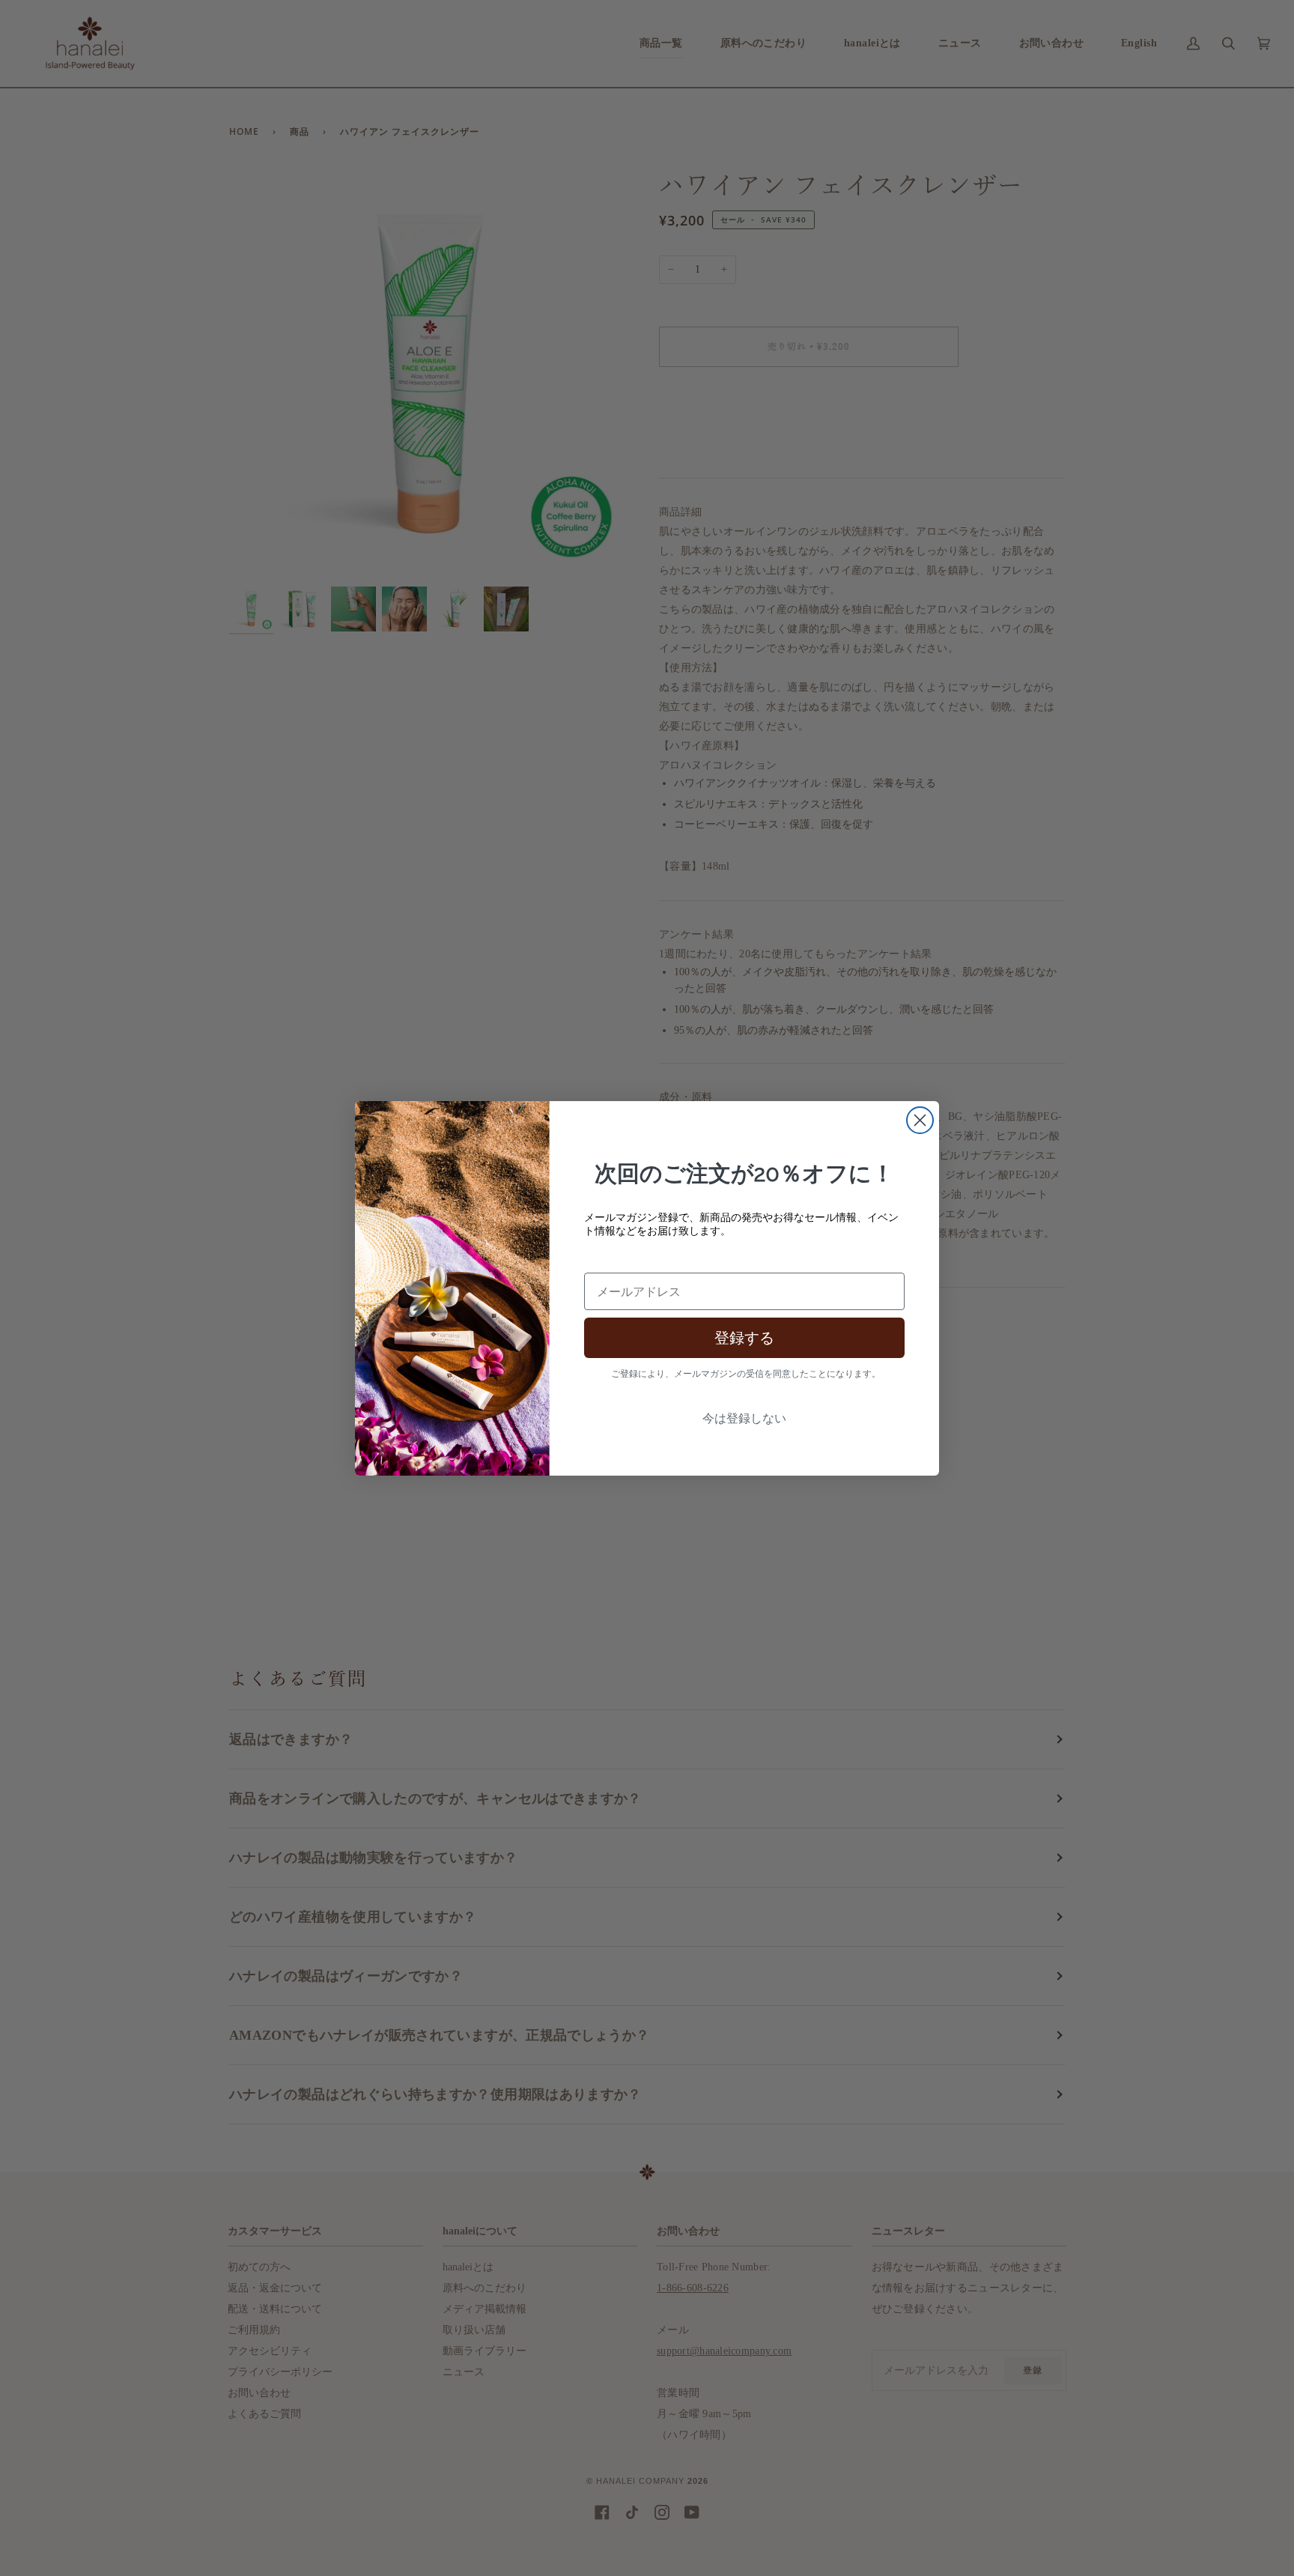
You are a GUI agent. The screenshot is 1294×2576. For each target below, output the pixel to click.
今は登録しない (744, 1418)
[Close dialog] (920, 1120)
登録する (744, 1338)
